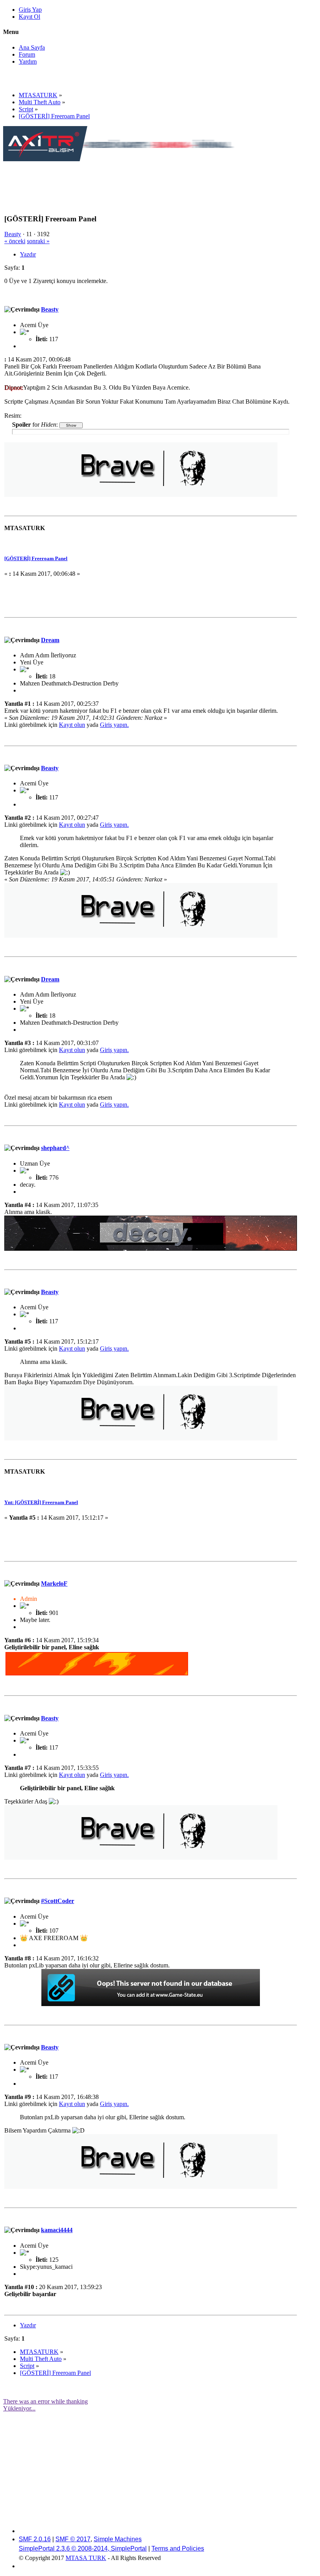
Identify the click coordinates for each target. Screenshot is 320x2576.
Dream (50, 640)
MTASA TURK (86, 2558)
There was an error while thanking (45, 2401)
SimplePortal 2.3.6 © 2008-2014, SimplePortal (83, 2548)
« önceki (15, 241)
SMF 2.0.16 (35, 2539)
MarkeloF (54, 1584)
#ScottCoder (58, 1901)
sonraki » (38, 241)
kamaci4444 (57, 2230)
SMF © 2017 (73, 2539)
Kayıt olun (72, 725)
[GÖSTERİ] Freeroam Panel (36, 558)
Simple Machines (118, 2539)
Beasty (13, 234)
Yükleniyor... (19, 2408)
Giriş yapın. (114, 725)
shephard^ (55, 1148)
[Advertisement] (145, 180)
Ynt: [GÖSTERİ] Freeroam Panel (41, 1502)
